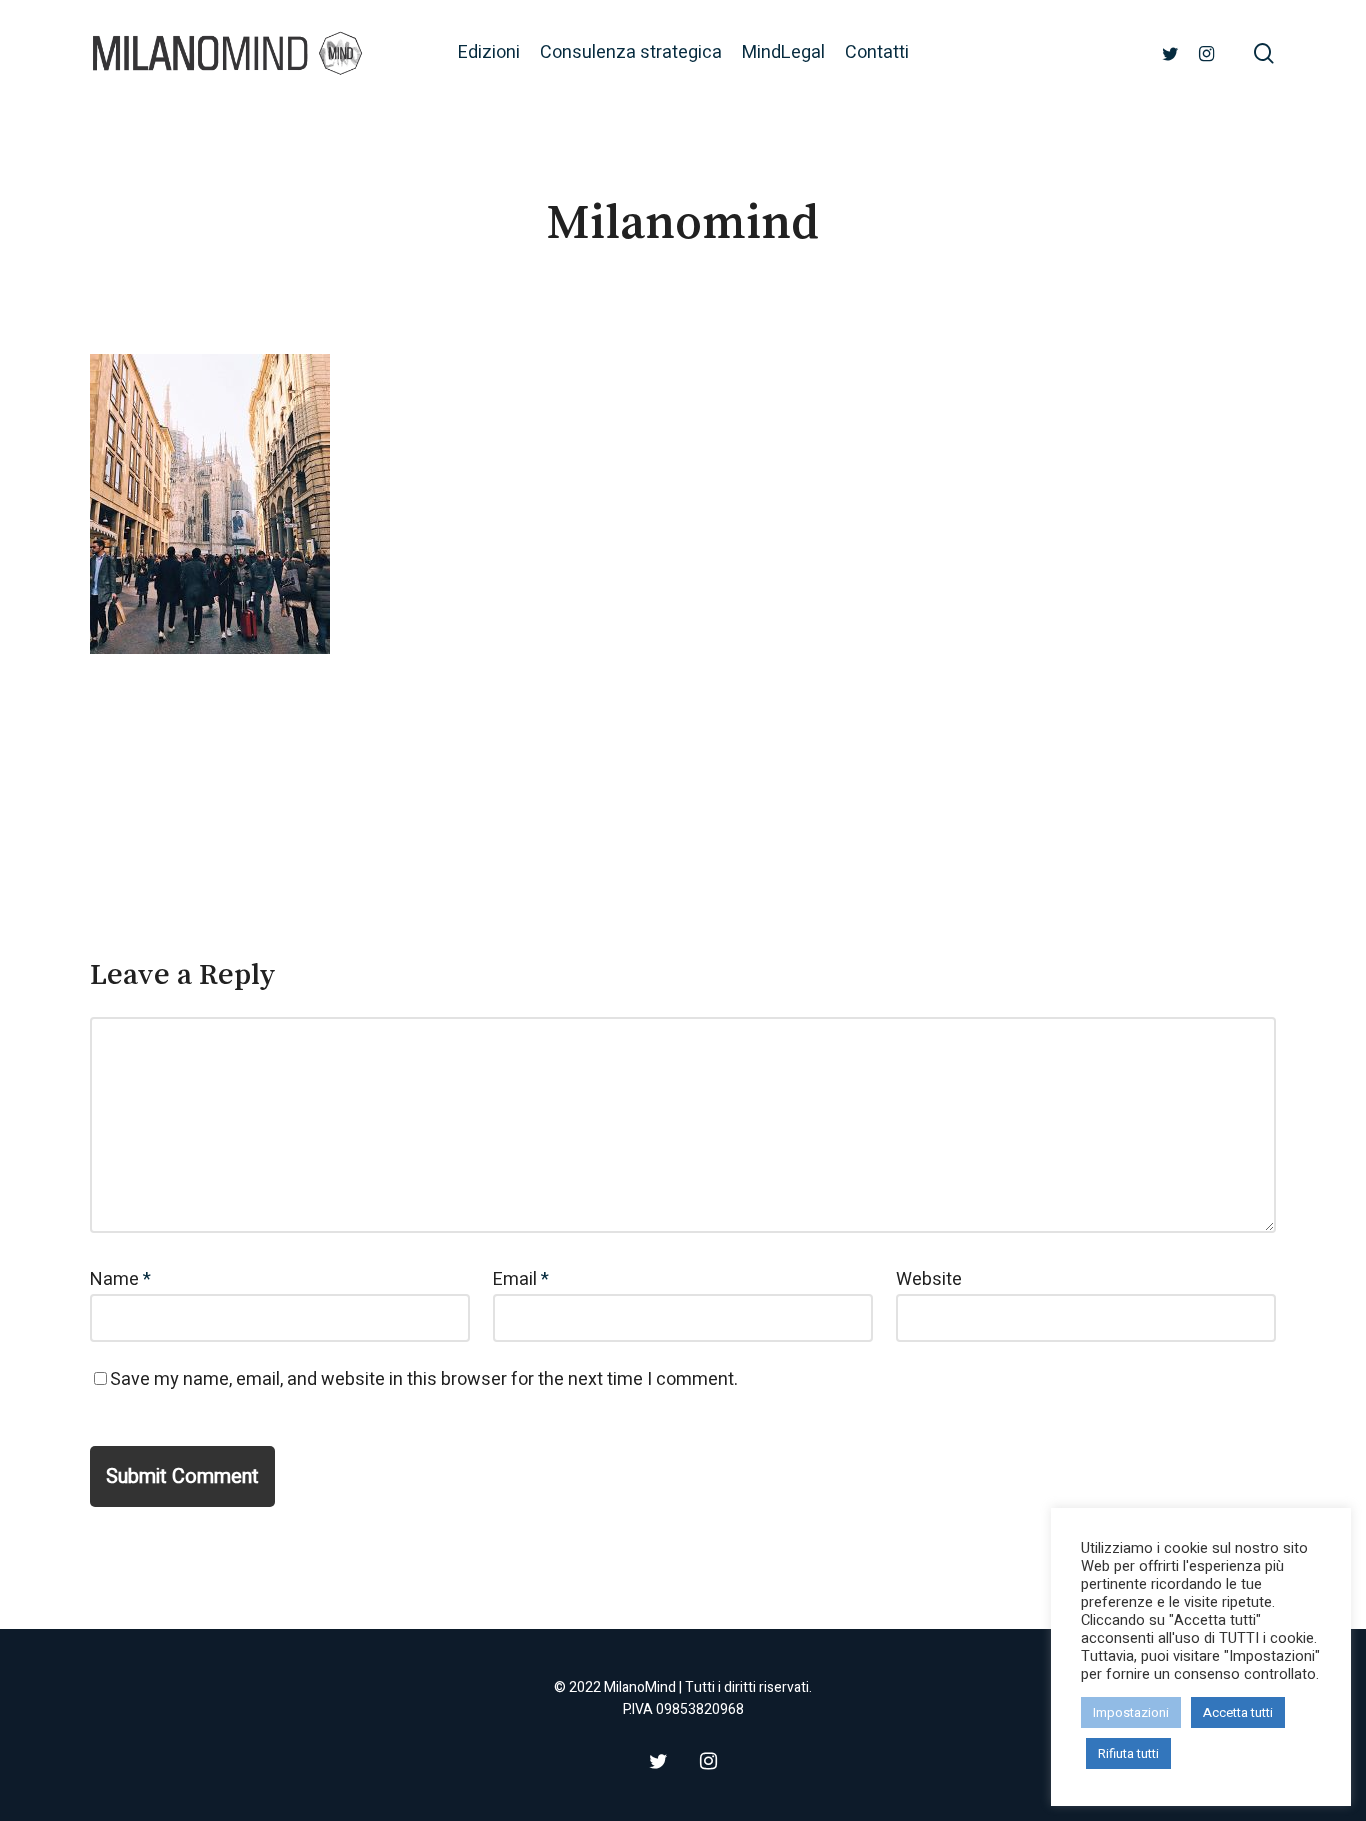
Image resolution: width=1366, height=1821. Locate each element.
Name (120, 1279)
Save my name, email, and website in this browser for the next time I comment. (424, 1379)
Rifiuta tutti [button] (1128, 1753)
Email (521, 1279)
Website (929, 1279)
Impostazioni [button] (1131, 1712)
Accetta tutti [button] (1238, 1712)
